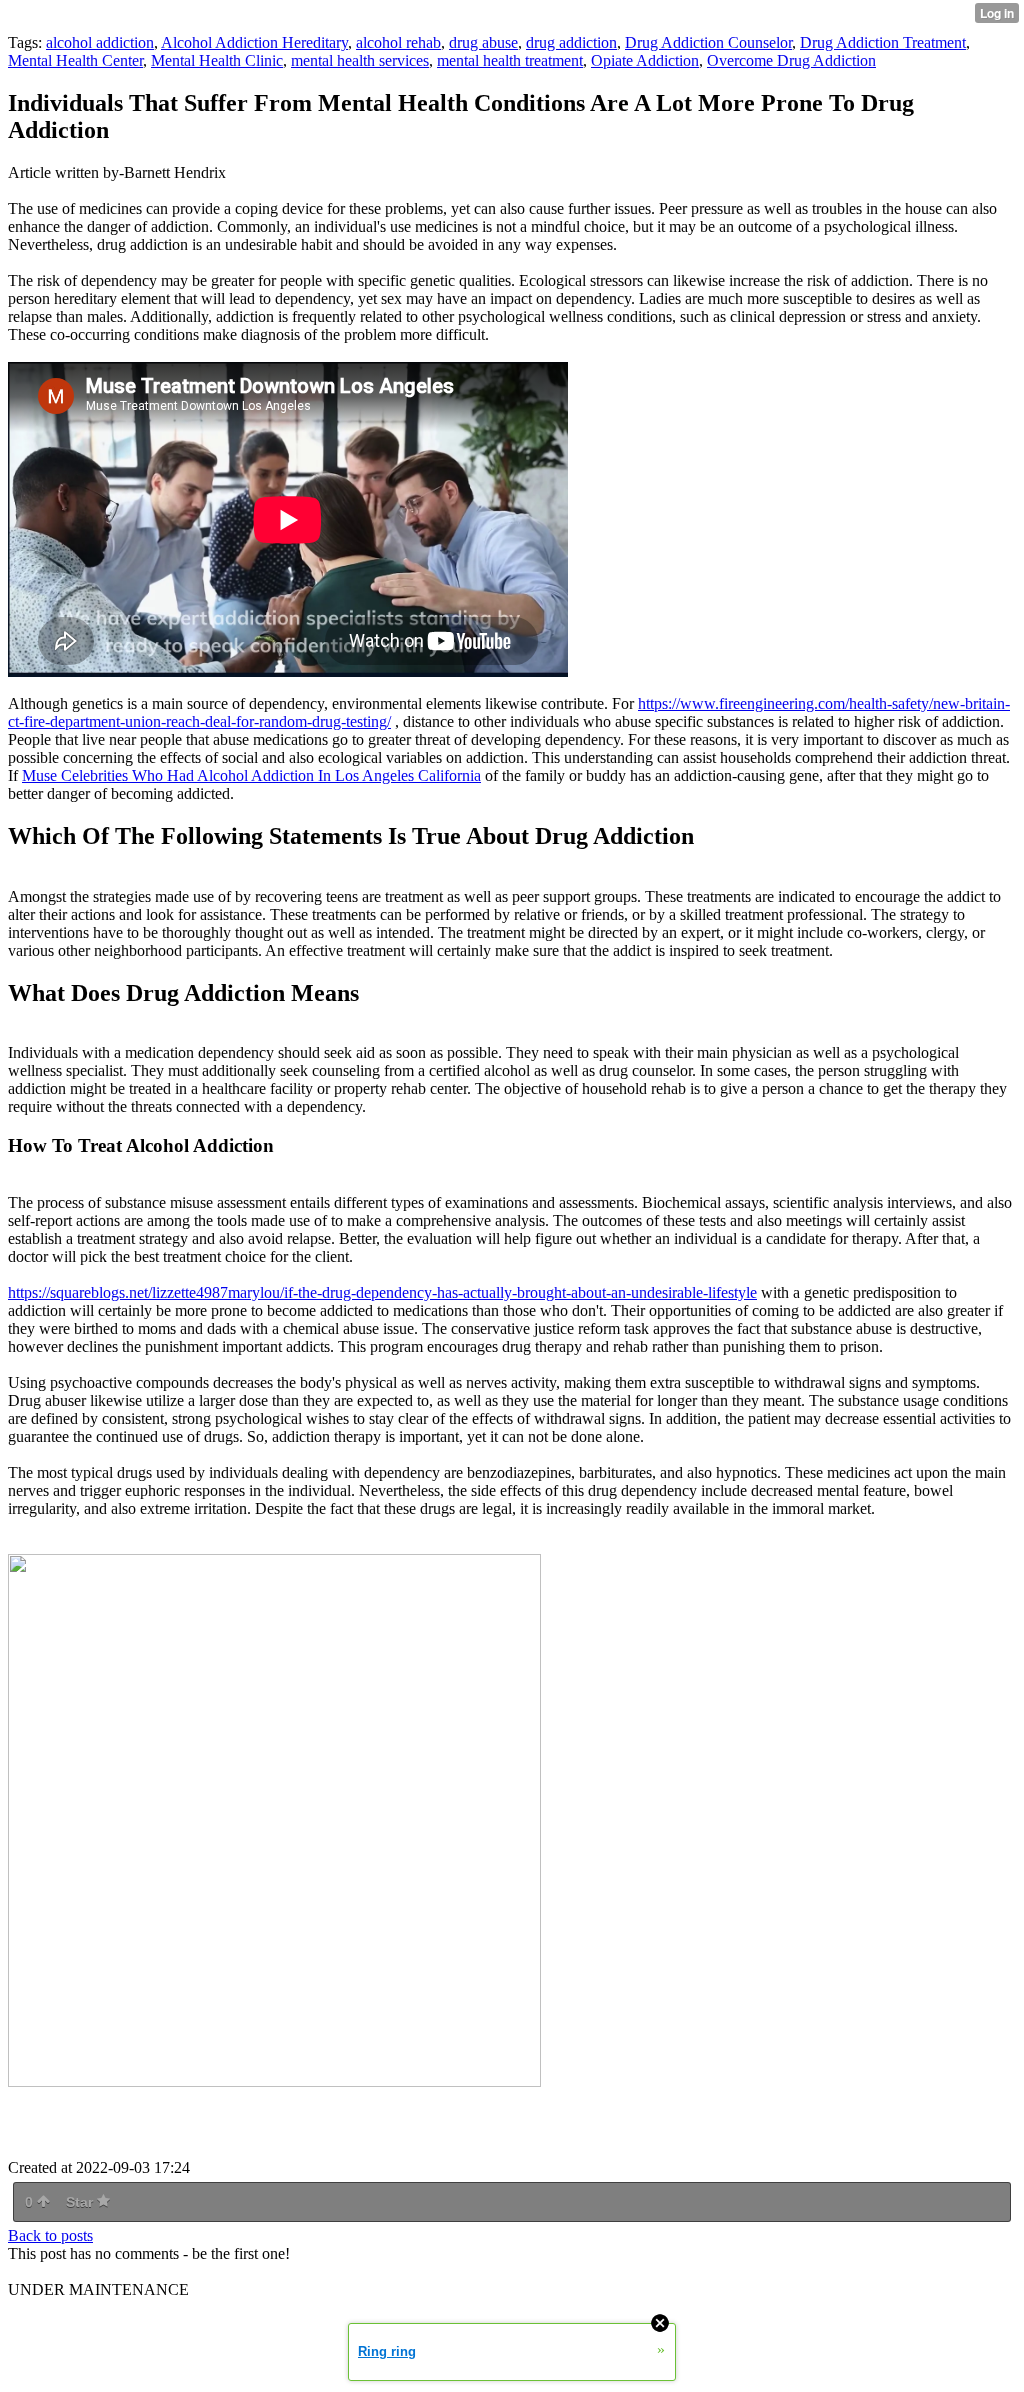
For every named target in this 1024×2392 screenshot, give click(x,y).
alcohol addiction (100, 42)
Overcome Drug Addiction (791, 60)
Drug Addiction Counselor (708, 42)
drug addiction (571, 42)
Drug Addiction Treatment (883, 42)
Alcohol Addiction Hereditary (254, 42)
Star (81, 2202)
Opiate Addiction (645, 60)
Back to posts (50, 2235)
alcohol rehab (398, 42)
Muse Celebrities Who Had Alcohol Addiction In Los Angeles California (251, 775)
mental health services (360, 60)
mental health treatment (510, 60)
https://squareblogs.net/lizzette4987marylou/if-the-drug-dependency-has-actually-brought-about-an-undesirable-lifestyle (382, 1292)
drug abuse (483, 42)
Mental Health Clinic (217, 60)
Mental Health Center (75, 60)
